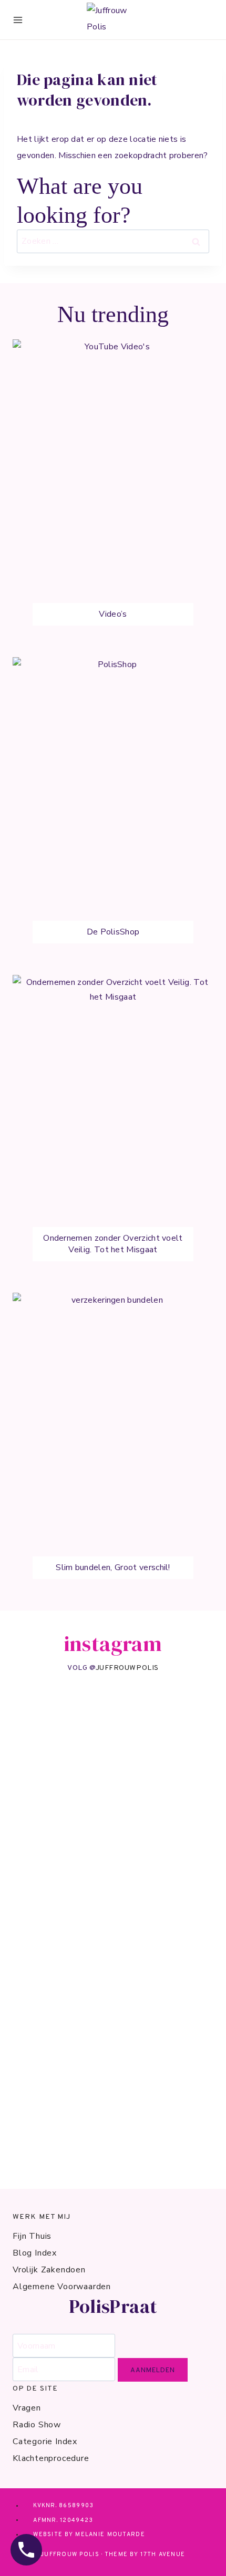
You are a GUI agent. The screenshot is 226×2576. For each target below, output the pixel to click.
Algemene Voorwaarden (62, 2287)
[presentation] (113, 490)
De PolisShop (113, 932)
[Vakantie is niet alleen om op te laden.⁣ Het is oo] (113, 2069)
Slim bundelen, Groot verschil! (113, 1567)
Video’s (113, 614)
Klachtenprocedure (51, 2458)
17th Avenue (163, 2554)
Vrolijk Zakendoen (49, 2270)
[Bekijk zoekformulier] (205, 20)
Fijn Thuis (32, 2236)
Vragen (27, 2408)
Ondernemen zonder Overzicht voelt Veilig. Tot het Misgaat (113, 1244)
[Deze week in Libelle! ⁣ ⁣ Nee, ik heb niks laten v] (113, 1830)
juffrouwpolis (127, 1668)
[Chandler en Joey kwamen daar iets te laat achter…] (113, 1960)
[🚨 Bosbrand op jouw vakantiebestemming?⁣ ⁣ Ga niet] (113, 2142)
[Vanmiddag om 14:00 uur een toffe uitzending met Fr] (113, 1726)
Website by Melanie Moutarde (89, 2535)
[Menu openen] (18, 20)
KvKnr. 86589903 (63, 2506)
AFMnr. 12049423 (63, 2520)
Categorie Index (45, 2442)
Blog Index (35, 2253)
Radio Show (37, 2425)
